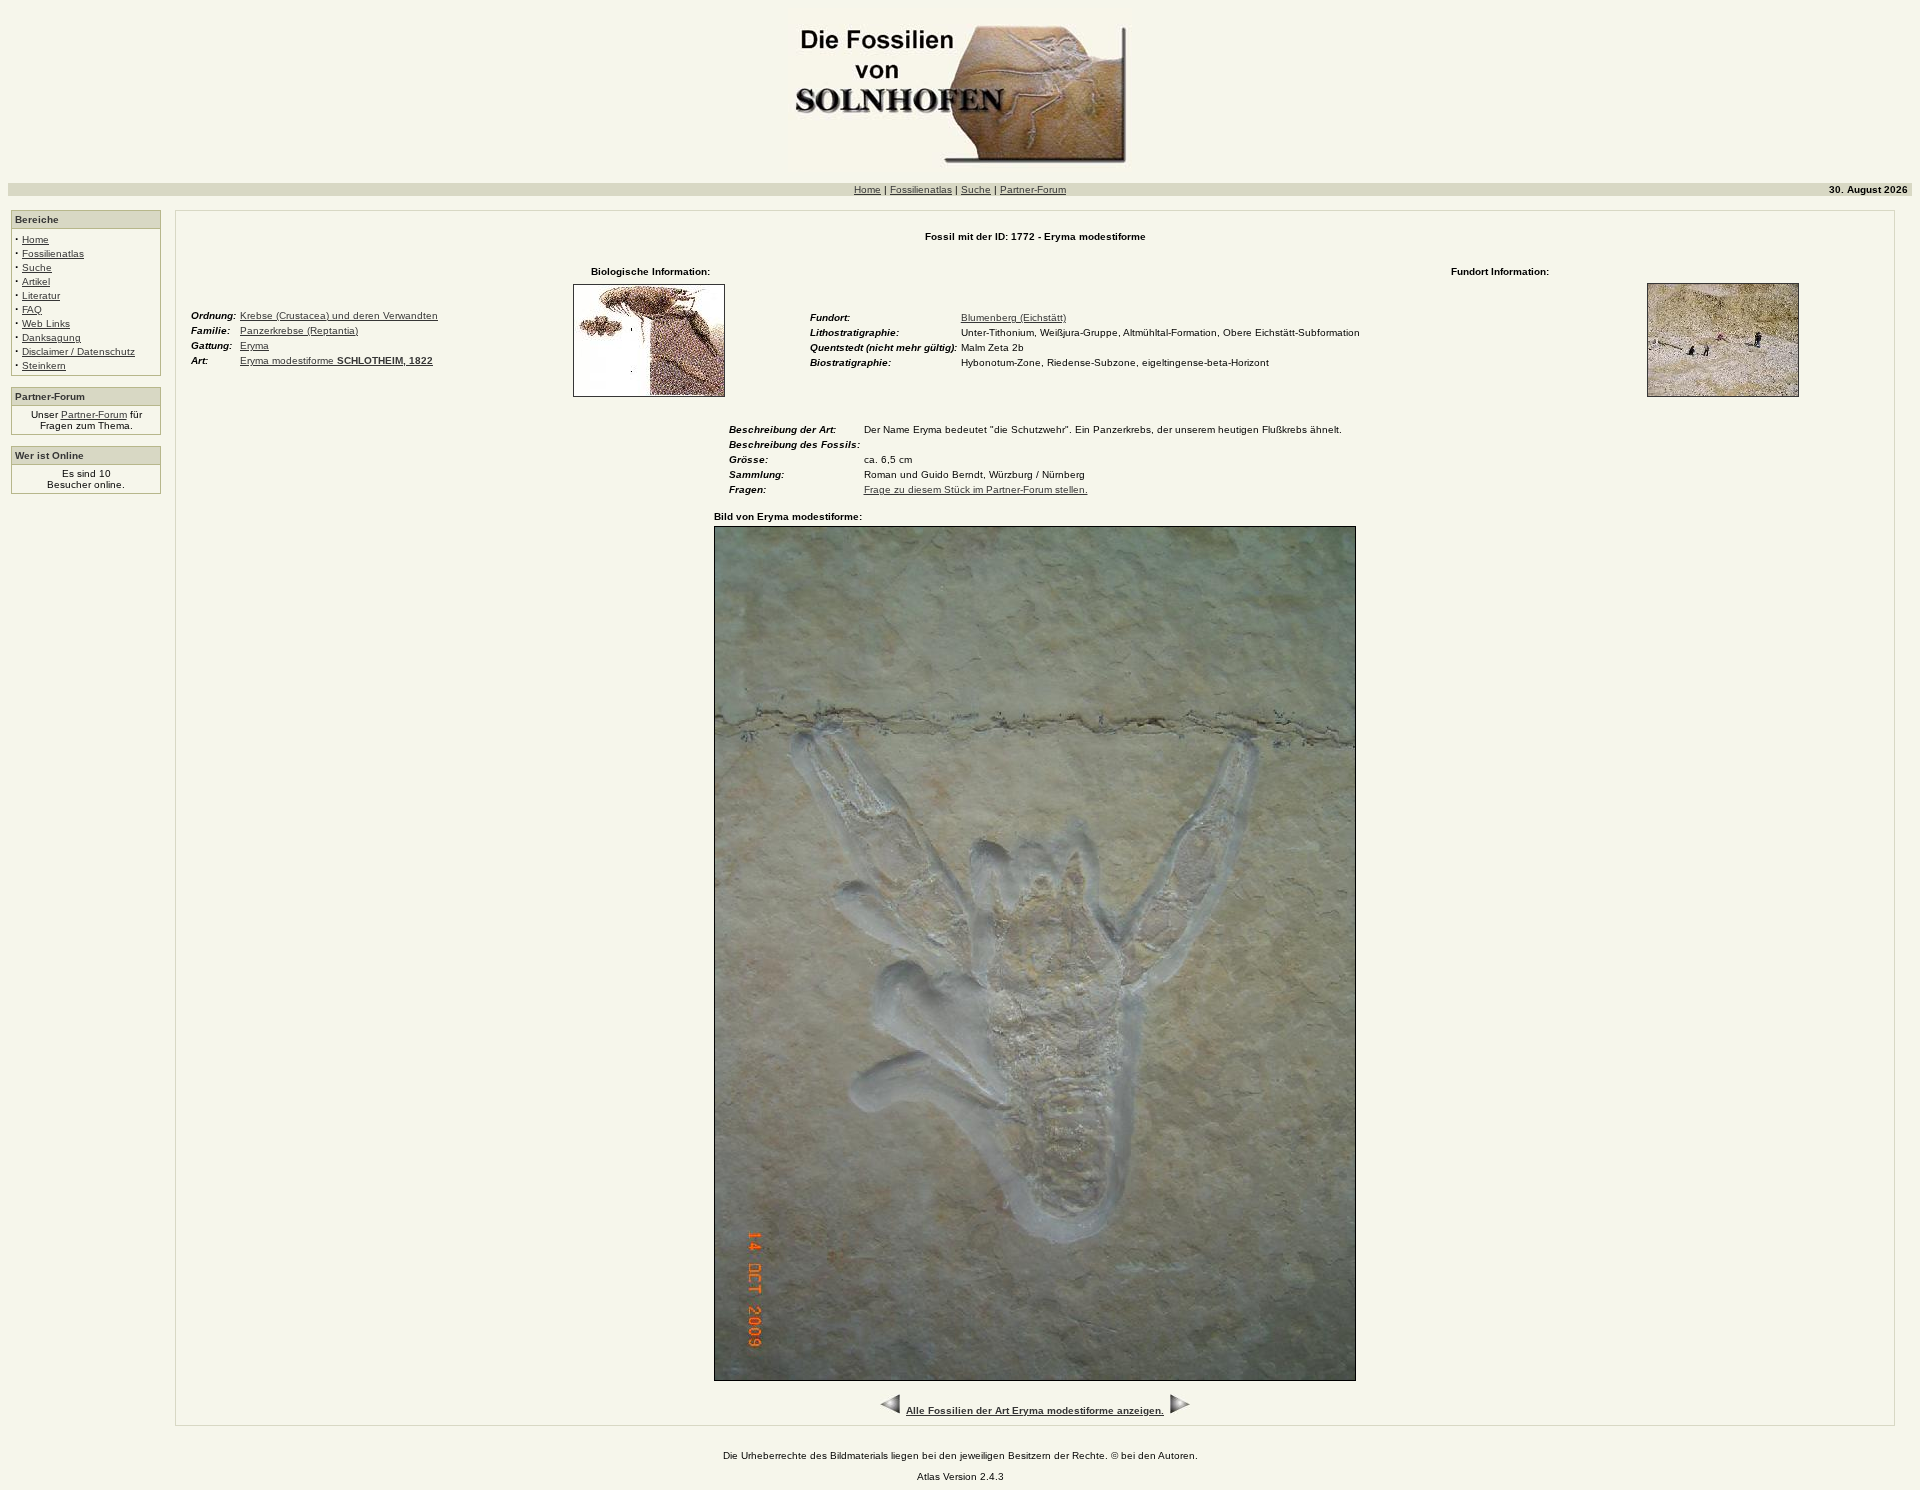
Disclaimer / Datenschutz (78, 351)
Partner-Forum (1033, 189)
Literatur (41, 295)
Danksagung (51, 337)
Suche (976, 189)
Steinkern (44, 365)
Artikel (36, 281)
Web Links (46, 323)
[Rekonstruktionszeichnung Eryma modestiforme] (649, 393)
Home (867, 189)
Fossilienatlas (921, 189)
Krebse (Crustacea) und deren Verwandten (339, 315)
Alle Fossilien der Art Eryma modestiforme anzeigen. (1035, 1410)
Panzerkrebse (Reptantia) (299, 330)
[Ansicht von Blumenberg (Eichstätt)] (1723, 393)
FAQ (32, 309)
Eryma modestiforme (336, 360)
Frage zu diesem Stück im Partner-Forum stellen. (976, 489)
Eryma (254, 345)
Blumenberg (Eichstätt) (1013, 317)
